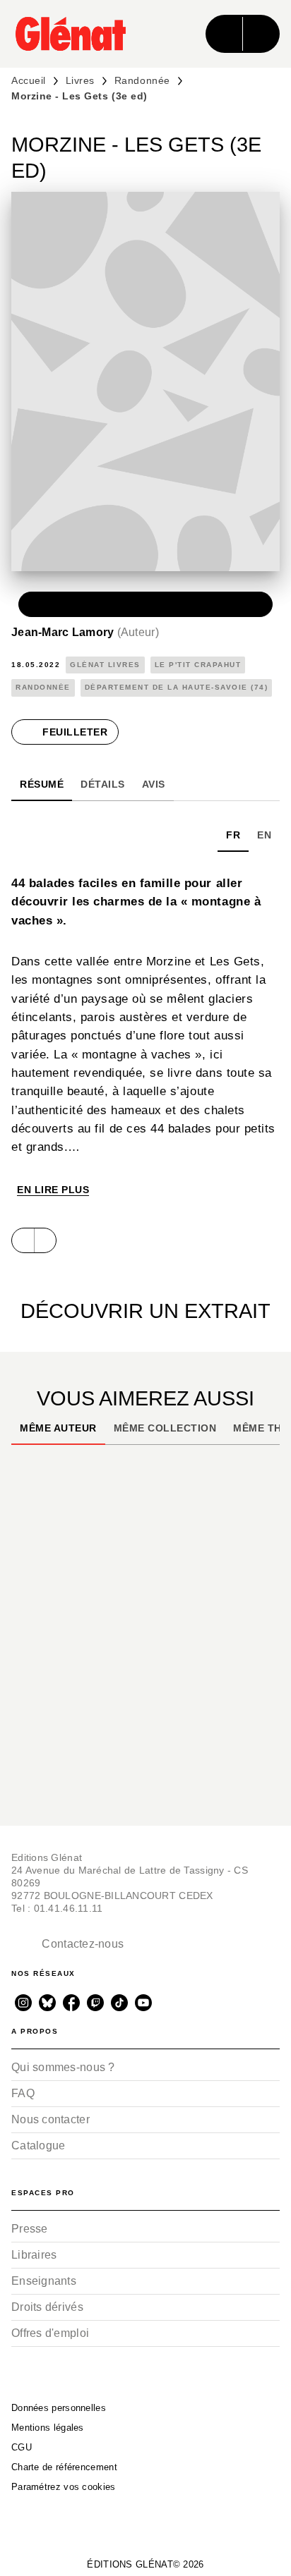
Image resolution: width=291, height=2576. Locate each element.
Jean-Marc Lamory (85, 632)
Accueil (29, 80)
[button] (145, 604)
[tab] (42, 784)
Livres (80, 80)
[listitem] (23, 2003)
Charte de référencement (64, 2467)
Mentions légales (48, 2428)
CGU (22, 2447)
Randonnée (142, 80)
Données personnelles (59, 2408)
